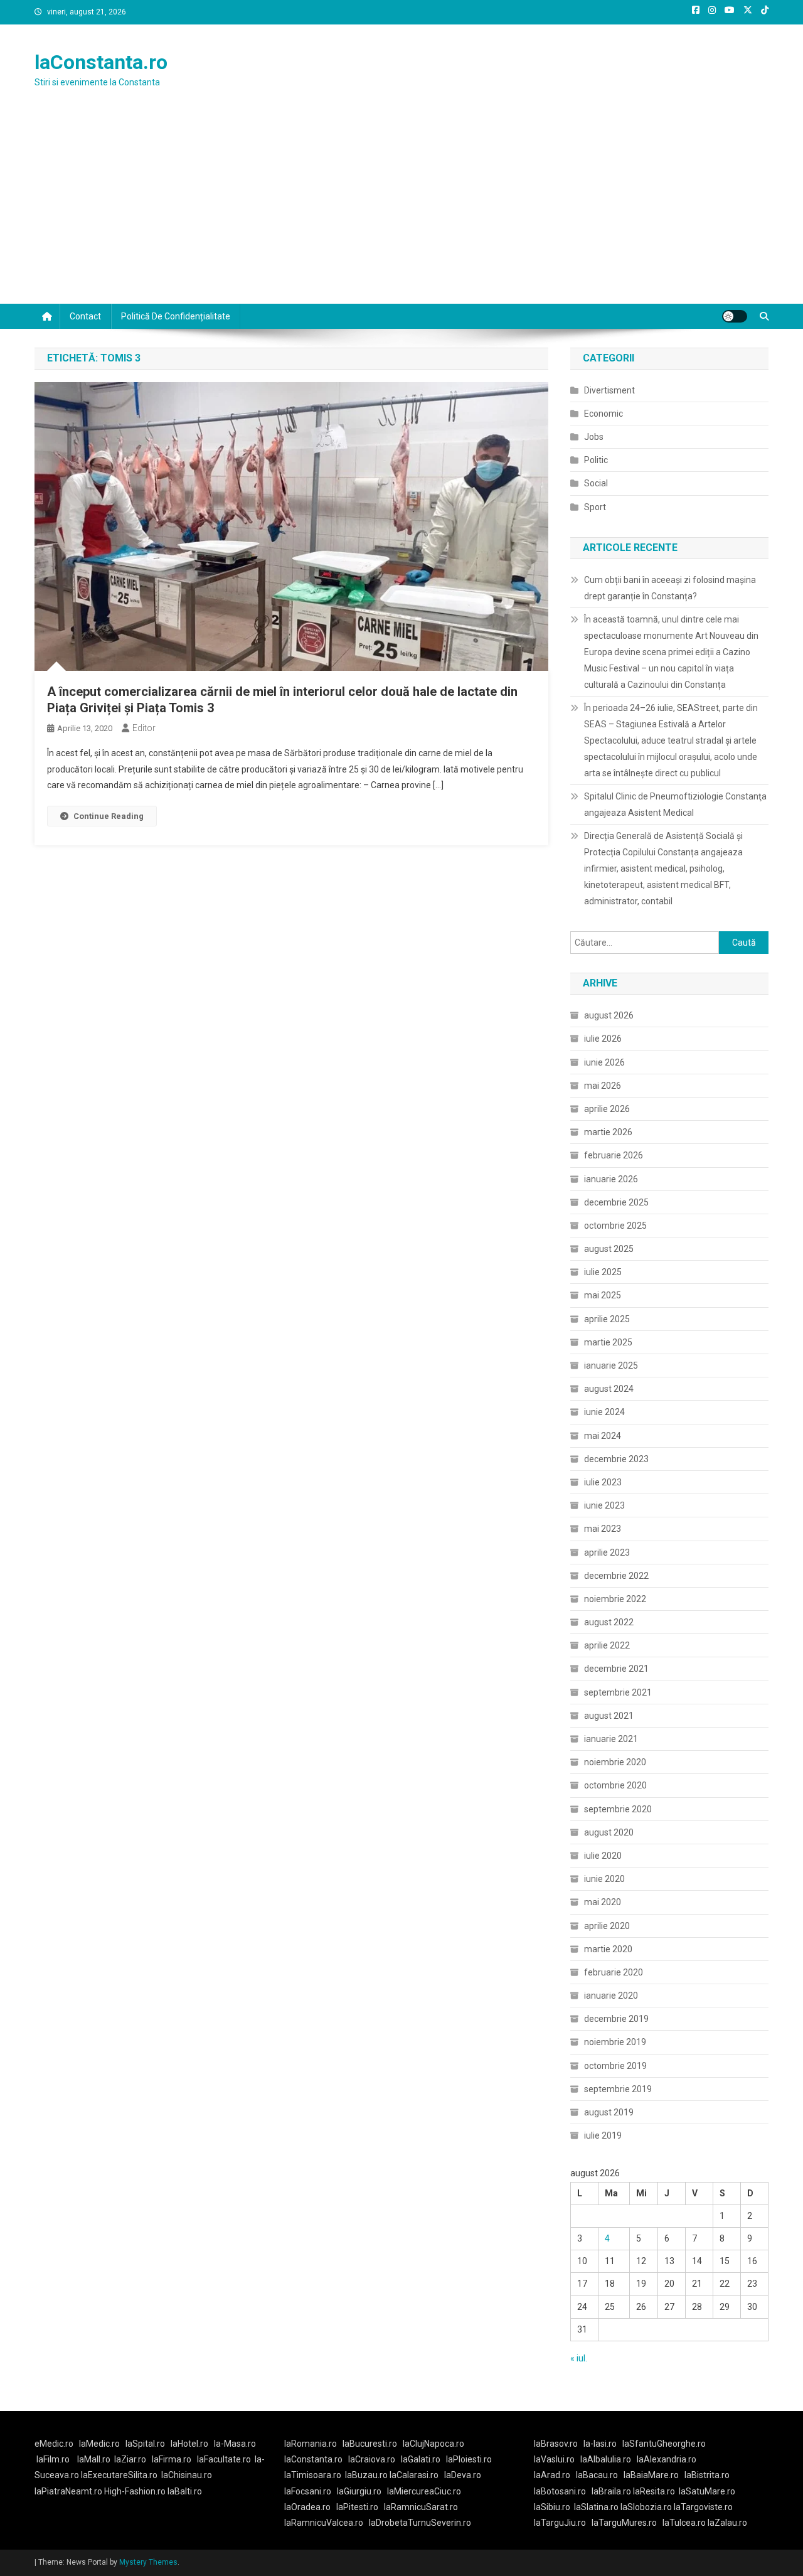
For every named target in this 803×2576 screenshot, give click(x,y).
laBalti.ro (185, 2491)
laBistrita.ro (707, 2475)
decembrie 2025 (616, 1202)
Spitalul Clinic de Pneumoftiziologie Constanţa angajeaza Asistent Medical (675, 804)
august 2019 (609, 2112)
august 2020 (609, 1832)
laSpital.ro (145, 2444)
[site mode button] (735, 316)
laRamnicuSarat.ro (421, 2507)
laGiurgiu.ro (362, 2491)
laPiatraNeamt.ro (68, 2491)
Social (596, 483)
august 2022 (609, 1622)
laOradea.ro (307, 2507)
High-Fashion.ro (135, 2491)
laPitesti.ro (357, 2507)
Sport (595, 507)
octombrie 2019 (615, 2066)
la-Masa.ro (235, 2444)
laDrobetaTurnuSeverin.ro (420, 2523)
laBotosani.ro (560, 2491)
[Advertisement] (401, 210)
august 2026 (609, 1015)
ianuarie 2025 (611, 1365)
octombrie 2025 (615, 1226)
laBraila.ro (611, 2491)
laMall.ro (94, 2459)
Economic (604, 414)
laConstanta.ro (101, 62)
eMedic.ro (54, 2444)
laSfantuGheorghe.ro (664, 2444)
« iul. (579, 2358)
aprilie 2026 (607, 1109)
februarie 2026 (614, 1155)
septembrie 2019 (618, 2089)
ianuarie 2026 (611, 1179)
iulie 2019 (603, 2135)
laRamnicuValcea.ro (324, 2523)
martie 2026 (608, 1132)
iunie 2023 (604, 1505)
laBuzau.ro (367, 2475)
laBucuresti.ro (370, 2444)
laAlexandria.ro (667, 2459)
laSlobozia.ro (646, 2507)
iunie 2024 (604, 1412)
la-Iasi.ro (600, 2444)
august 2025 (609, 1249)
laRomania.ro (311, 2444)
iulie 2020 (603, 1856)
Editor (144, 728)
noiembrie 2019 (615, 2042)
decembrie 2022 (616, 1576)
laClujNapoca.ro (433, 2444)
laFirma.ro (172, 2459)
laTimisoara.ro (313, 2475)
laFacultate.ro (224, 2459)
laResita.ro (654, 2491)
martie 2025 (608, 1342)
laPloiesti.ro (469, 2459)
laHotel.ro (189, 2444)
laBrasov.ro (556, 2444)
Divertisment (609, 390)
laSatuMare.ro (707, 2491)
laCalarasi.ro (414, 2475)
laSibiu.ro (552, 2507)
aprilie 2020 (607, 1926)
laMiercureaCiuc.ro (424, 2491)
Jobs (594, 437)
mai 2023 (603, 1529)
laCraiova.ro (372, 2459)
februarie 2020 (614, 1972)
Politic (596, 460)
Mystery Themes (148, 2562)
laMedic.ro (100, 2444)
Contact (85, 316)
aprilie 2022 (607, 1645)
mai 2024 (603, 1436)
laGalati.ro (421, 2459)
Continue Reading (109, 816)
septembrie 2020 (618, 1809)
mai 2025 (603, 1295)
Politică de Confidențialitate (176, 316)
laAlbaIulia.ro (606, 2459)
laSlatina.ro (596, 2507)
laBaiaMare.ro (651, 2475)
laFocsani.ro (308, 2491)
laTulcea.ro (685, 2523)
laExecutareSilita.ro (119, 2475)
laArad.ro (552, 2475)
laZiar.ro (130, 2459)
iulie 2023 (603, 1482)
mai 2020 (603, 1902)
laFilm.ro (53, 2459)
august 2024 (609, 1389)
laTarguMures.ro (624, 2523)
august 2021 (609, 1716)
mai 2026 (603, 1086)
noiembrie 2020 (615, 1762)
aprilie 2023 (607, 1553)
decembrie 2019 (616, 2019)
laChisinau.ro (187, 2475)
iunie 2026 (604, 1062)
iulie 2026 (603, 1039)
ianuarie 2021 (611, 1739)
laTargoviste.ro (703, 2507)
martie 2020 (608, 1949)
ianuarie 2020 (611, 1996)
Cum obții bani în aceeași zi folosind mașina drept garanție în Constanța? (670, 588)
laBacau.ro (597, 2475)
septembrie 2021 (618, 1692)
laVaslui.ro (557, 2459)
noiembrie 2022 (615, 1599)
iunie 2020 (604, 1879)
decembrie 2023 (616, 1459)
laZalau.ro (727, 2523)
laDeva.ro (463, 2475)
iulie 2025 (603, 1272)
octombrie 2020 (615, 1785)
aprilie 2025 (607, 1319)
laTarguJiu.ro (563, 2523)
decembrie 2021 (616, 1669)
